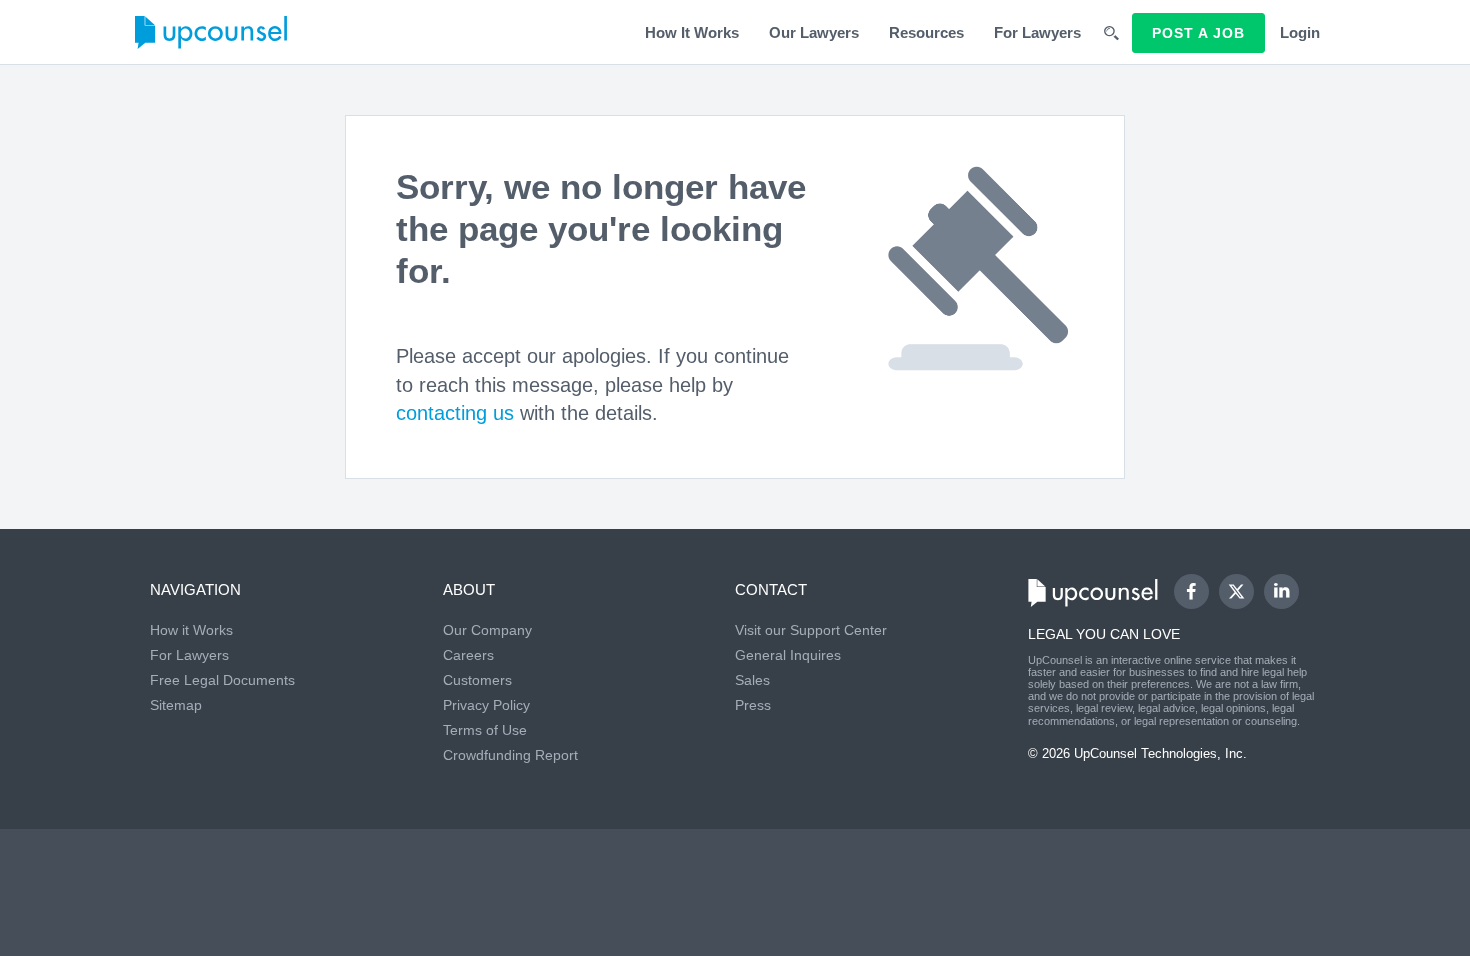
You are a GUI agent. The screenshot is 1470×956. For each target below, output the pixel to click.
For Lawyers (1037, 32)
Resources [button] (926, 32)
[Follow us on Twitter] (1236, 591)
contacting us (455, 413)
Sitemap (176, 705)
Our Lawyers (814, 32)
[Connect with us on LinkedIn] (1281, 591)
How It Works (692, 32)
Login (1300, 32)
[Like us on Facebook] (1191, 591)
